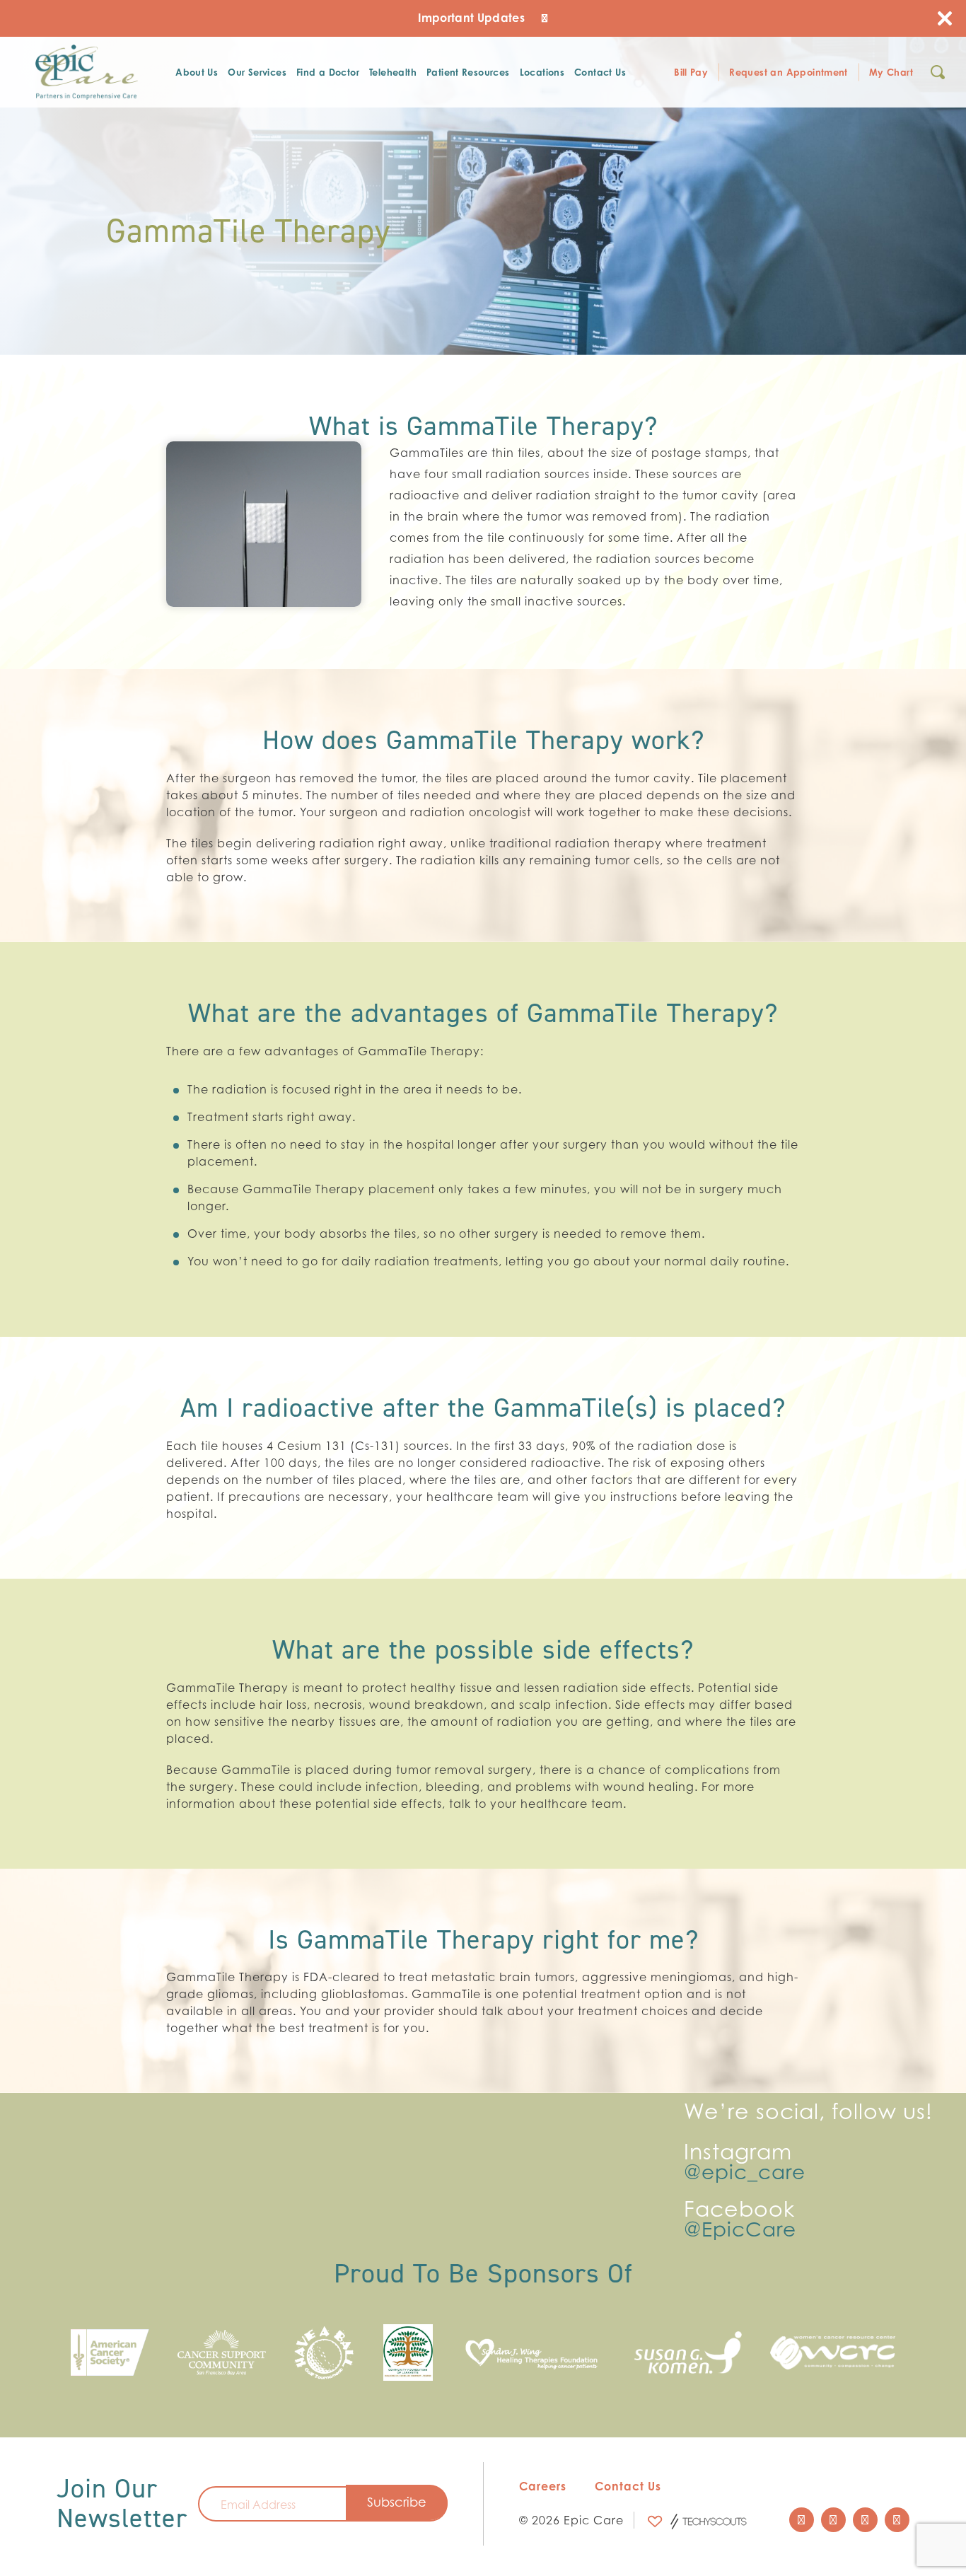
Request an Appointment (788, 72)
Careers (543, 2486)
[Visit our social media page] (802, 2520)
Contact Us (600, 72)
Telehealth (393, 72)
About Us (197, 72)
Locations (542, 72)
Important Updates (473, 18)
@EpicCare (740, 2229)
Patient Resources (468, 72)
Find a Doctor (328, 72)
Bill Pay (691, 72)
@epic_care (745, 2172)
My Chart (891, 72)
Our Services (257, 72)
